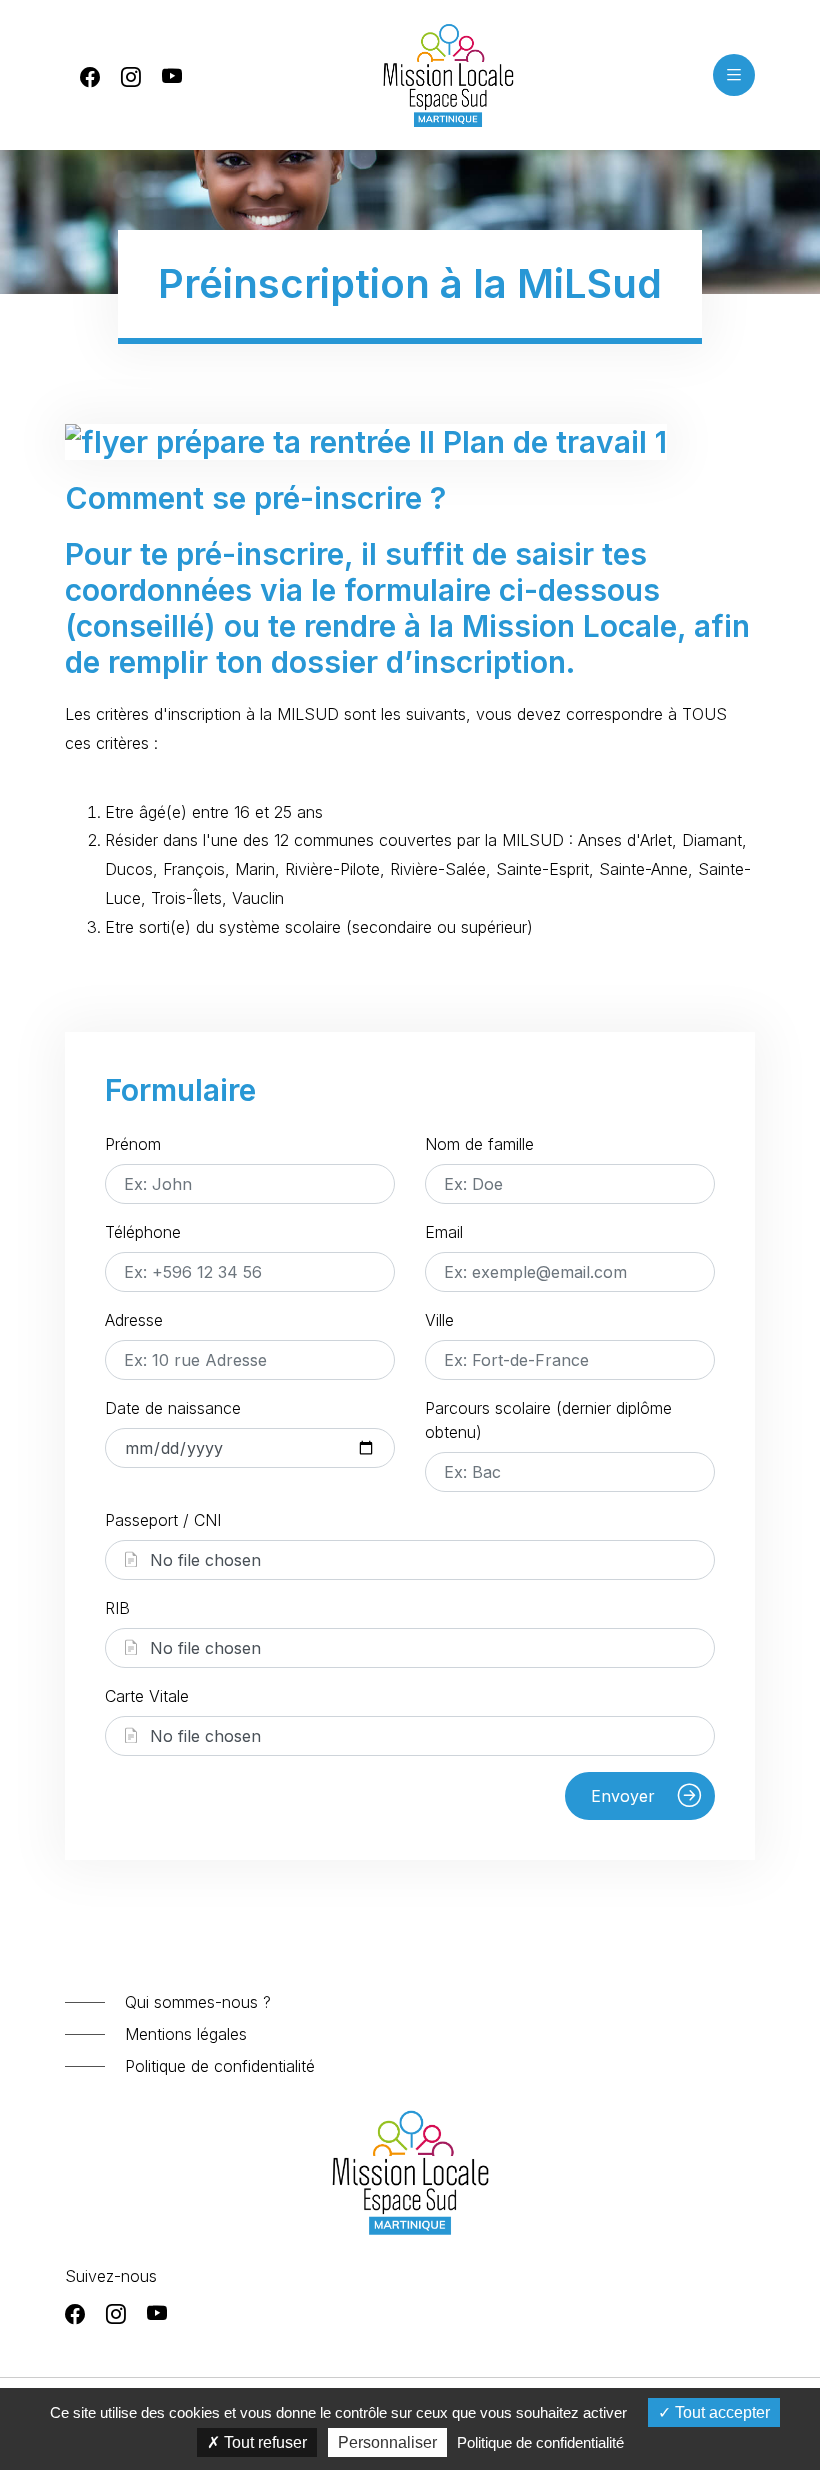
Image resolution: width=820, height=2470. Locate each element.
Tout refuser (263, 2442)
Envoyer (625, 1796)
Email (444, 1232)
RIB (117, 1608)
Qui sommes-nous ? (198, 2002)
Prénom (133, 1144)
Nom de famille (479, 1144)
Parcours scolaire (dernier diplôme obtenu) (548, 1420)
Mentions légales (186, 2034)
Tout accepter (720, 2412)
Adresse (134, 1320)
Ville (439, 1320)
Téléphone (143, 1232)
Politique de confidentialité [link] (540, 2442)
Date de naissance (173, 1408)
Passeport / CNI (163, 1520)
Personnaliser (387, 2442)
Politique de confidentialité (220, 2066)
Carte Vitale (147, 1696)
